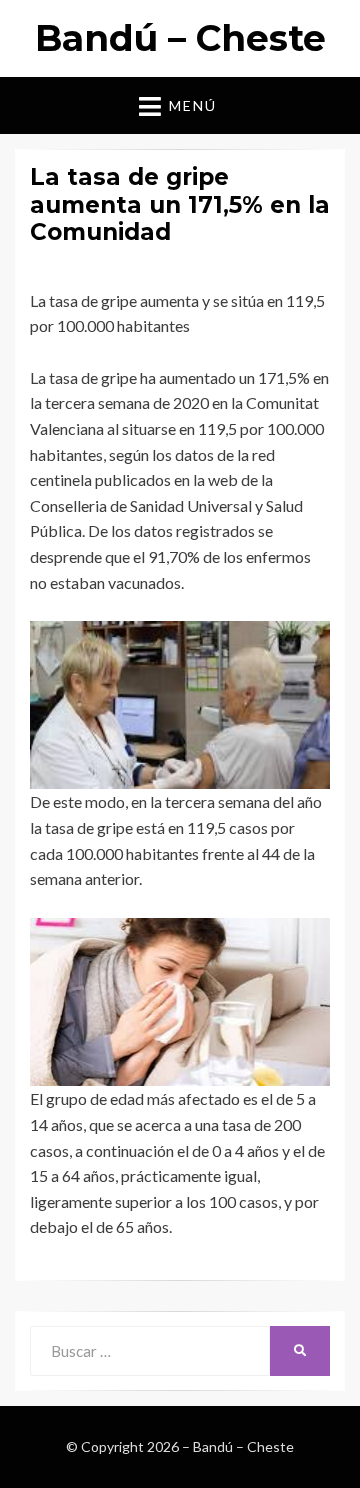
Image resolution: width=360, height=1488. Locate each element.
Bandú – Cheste (180, 38)
